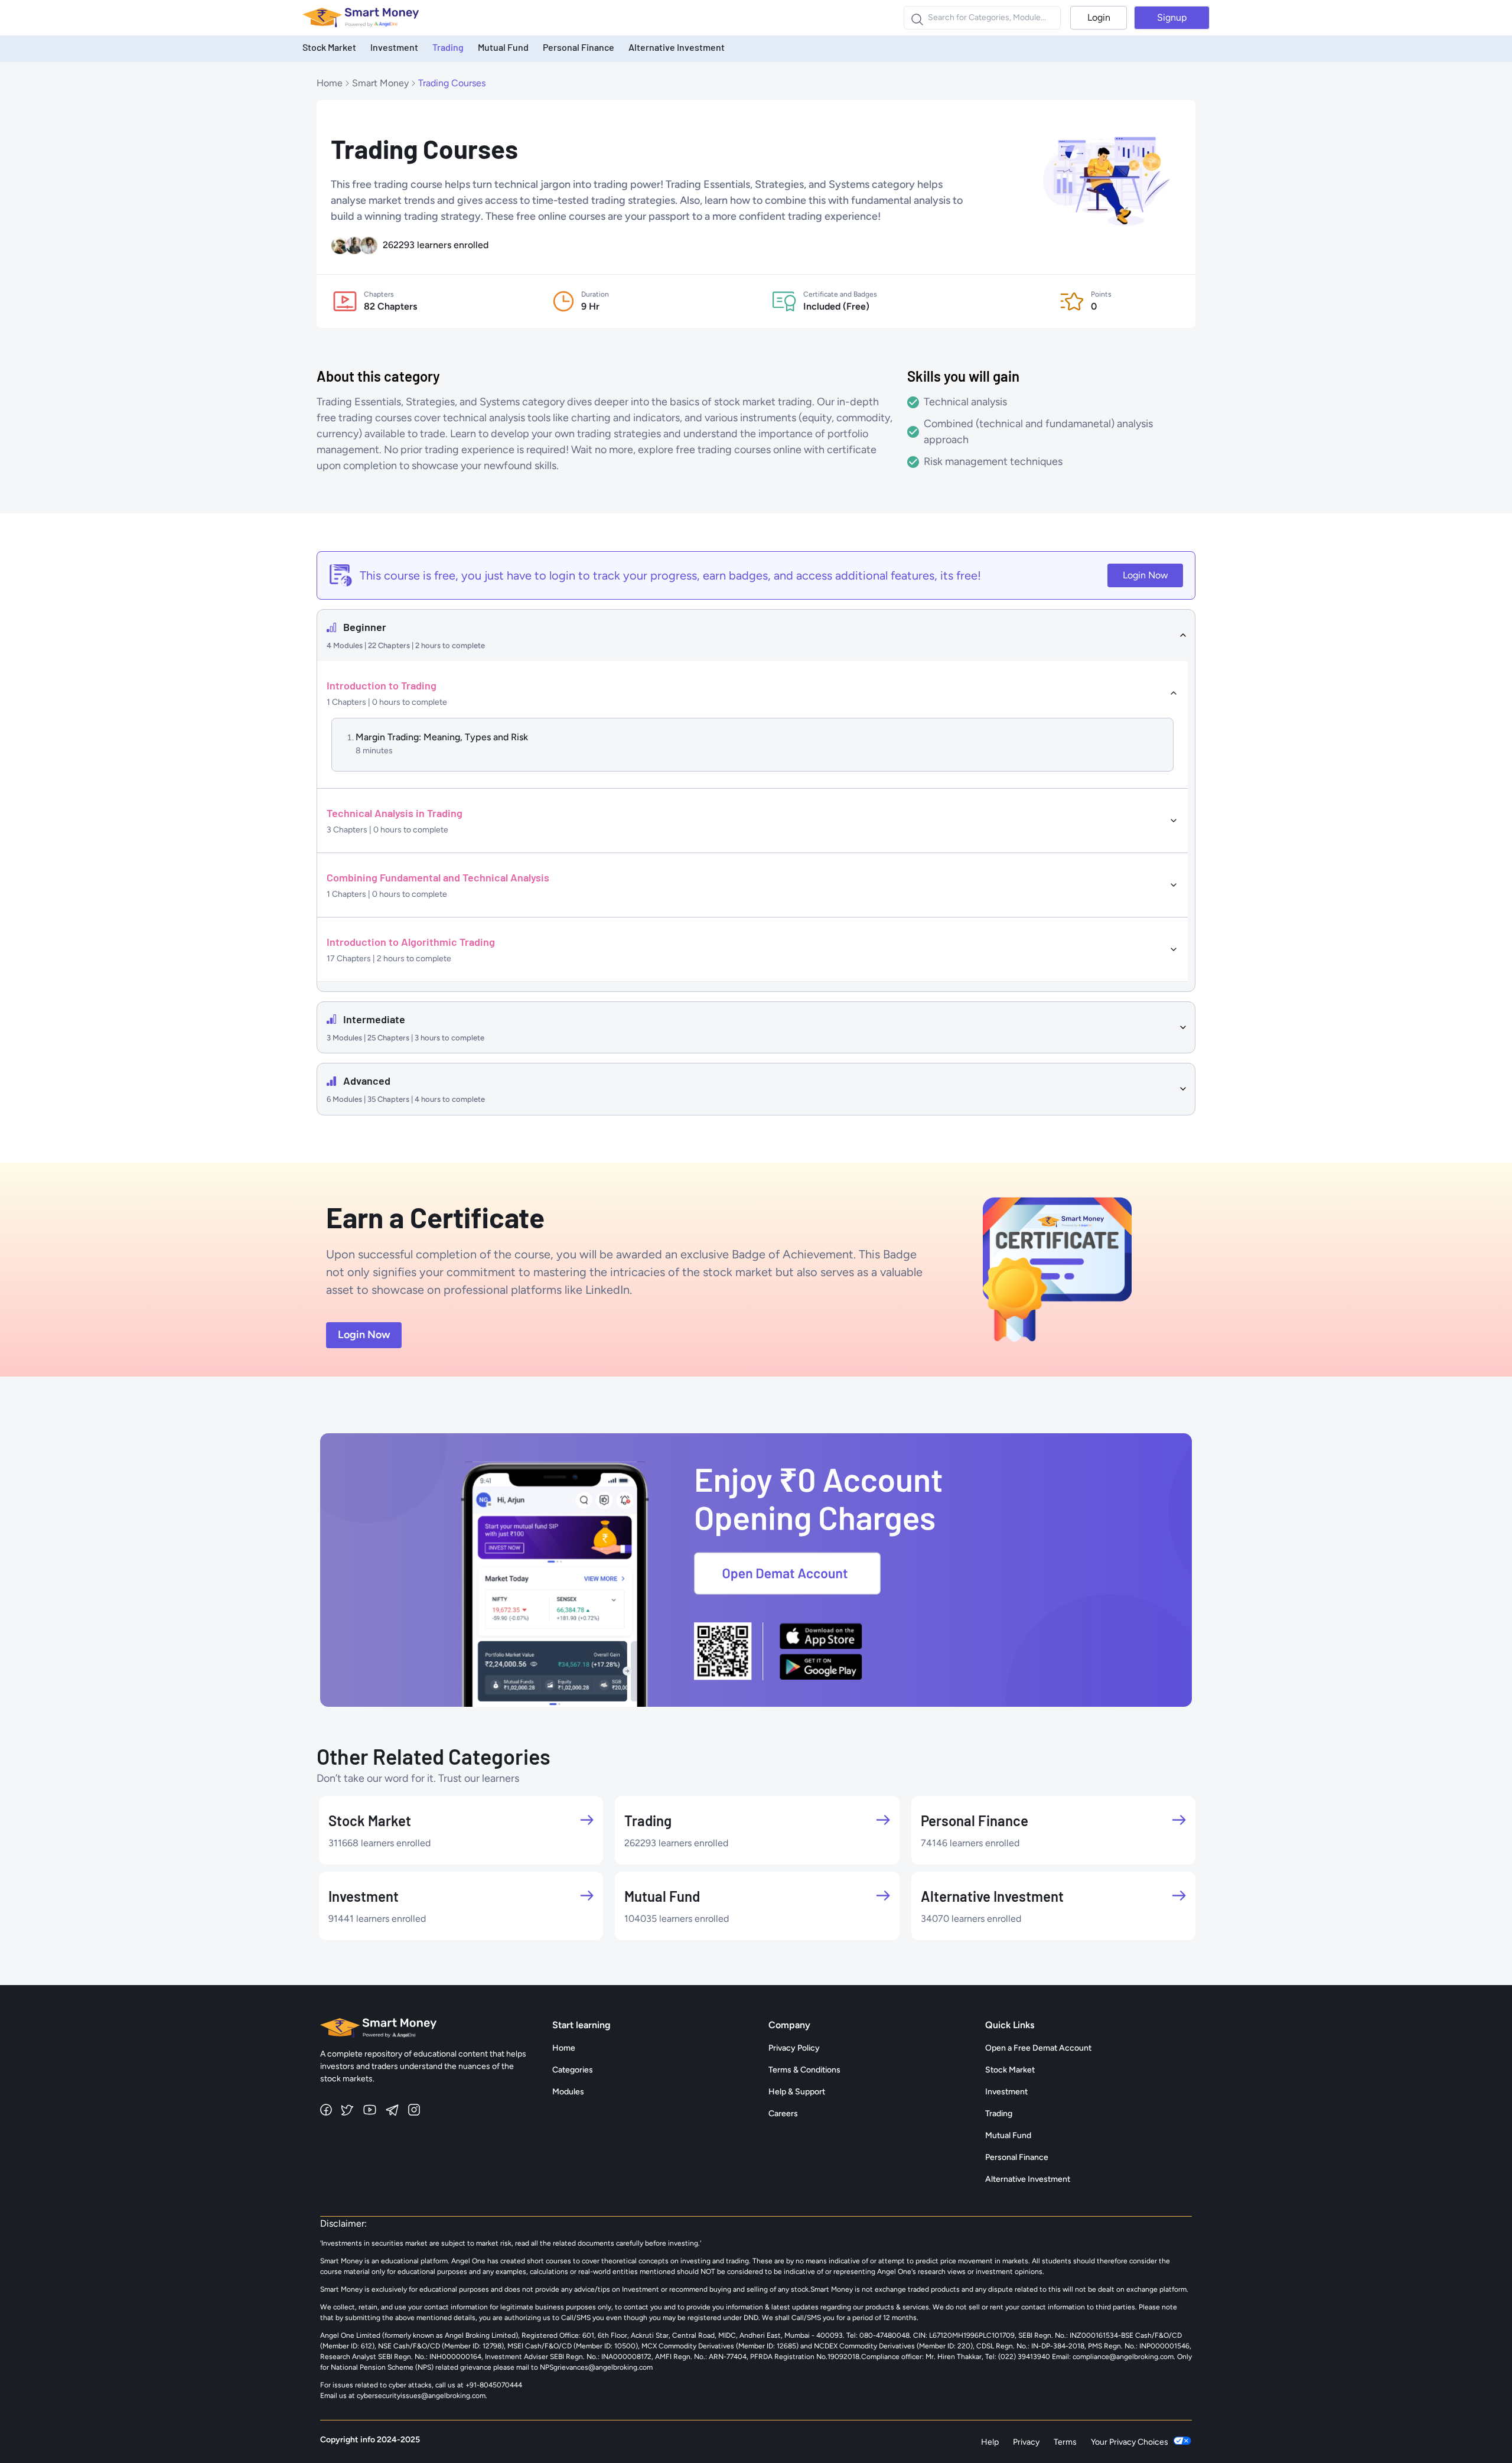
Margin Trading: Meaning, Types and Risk (442, 737)
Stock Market (329, 47)
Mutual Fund (503, 47)
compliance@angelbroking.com (1122, 2357)
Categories (573, 2070)
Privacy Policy (794, 2048)
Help (990, 2442)
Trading (448, 47)
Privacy (1026, 2442)
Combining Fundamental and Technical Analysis (438, 877)
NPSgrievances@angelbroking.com (596, 2367)
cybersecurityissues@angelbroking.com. (422, 2396)
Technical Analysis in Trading (395, 813)
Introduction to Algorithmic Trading (411, 942)
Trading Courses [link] (452, 83)
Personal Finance (579, 47)
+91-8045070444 (494, 2385)
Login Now (1146, 575)
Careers (783, 2114)
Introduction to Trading (382, 685)
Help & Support (797, 2092)
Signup (1172, 17)
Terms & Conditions (804, 2070)
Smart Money (380, 83)
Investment (394, 47)
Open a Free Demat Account (1038, 2048)
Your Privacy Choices (1130, 2442)
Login (1099, 17)
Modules (568, 2092)
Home (330, 83)
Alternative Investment (677, 47)
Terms (1065, 2442)
